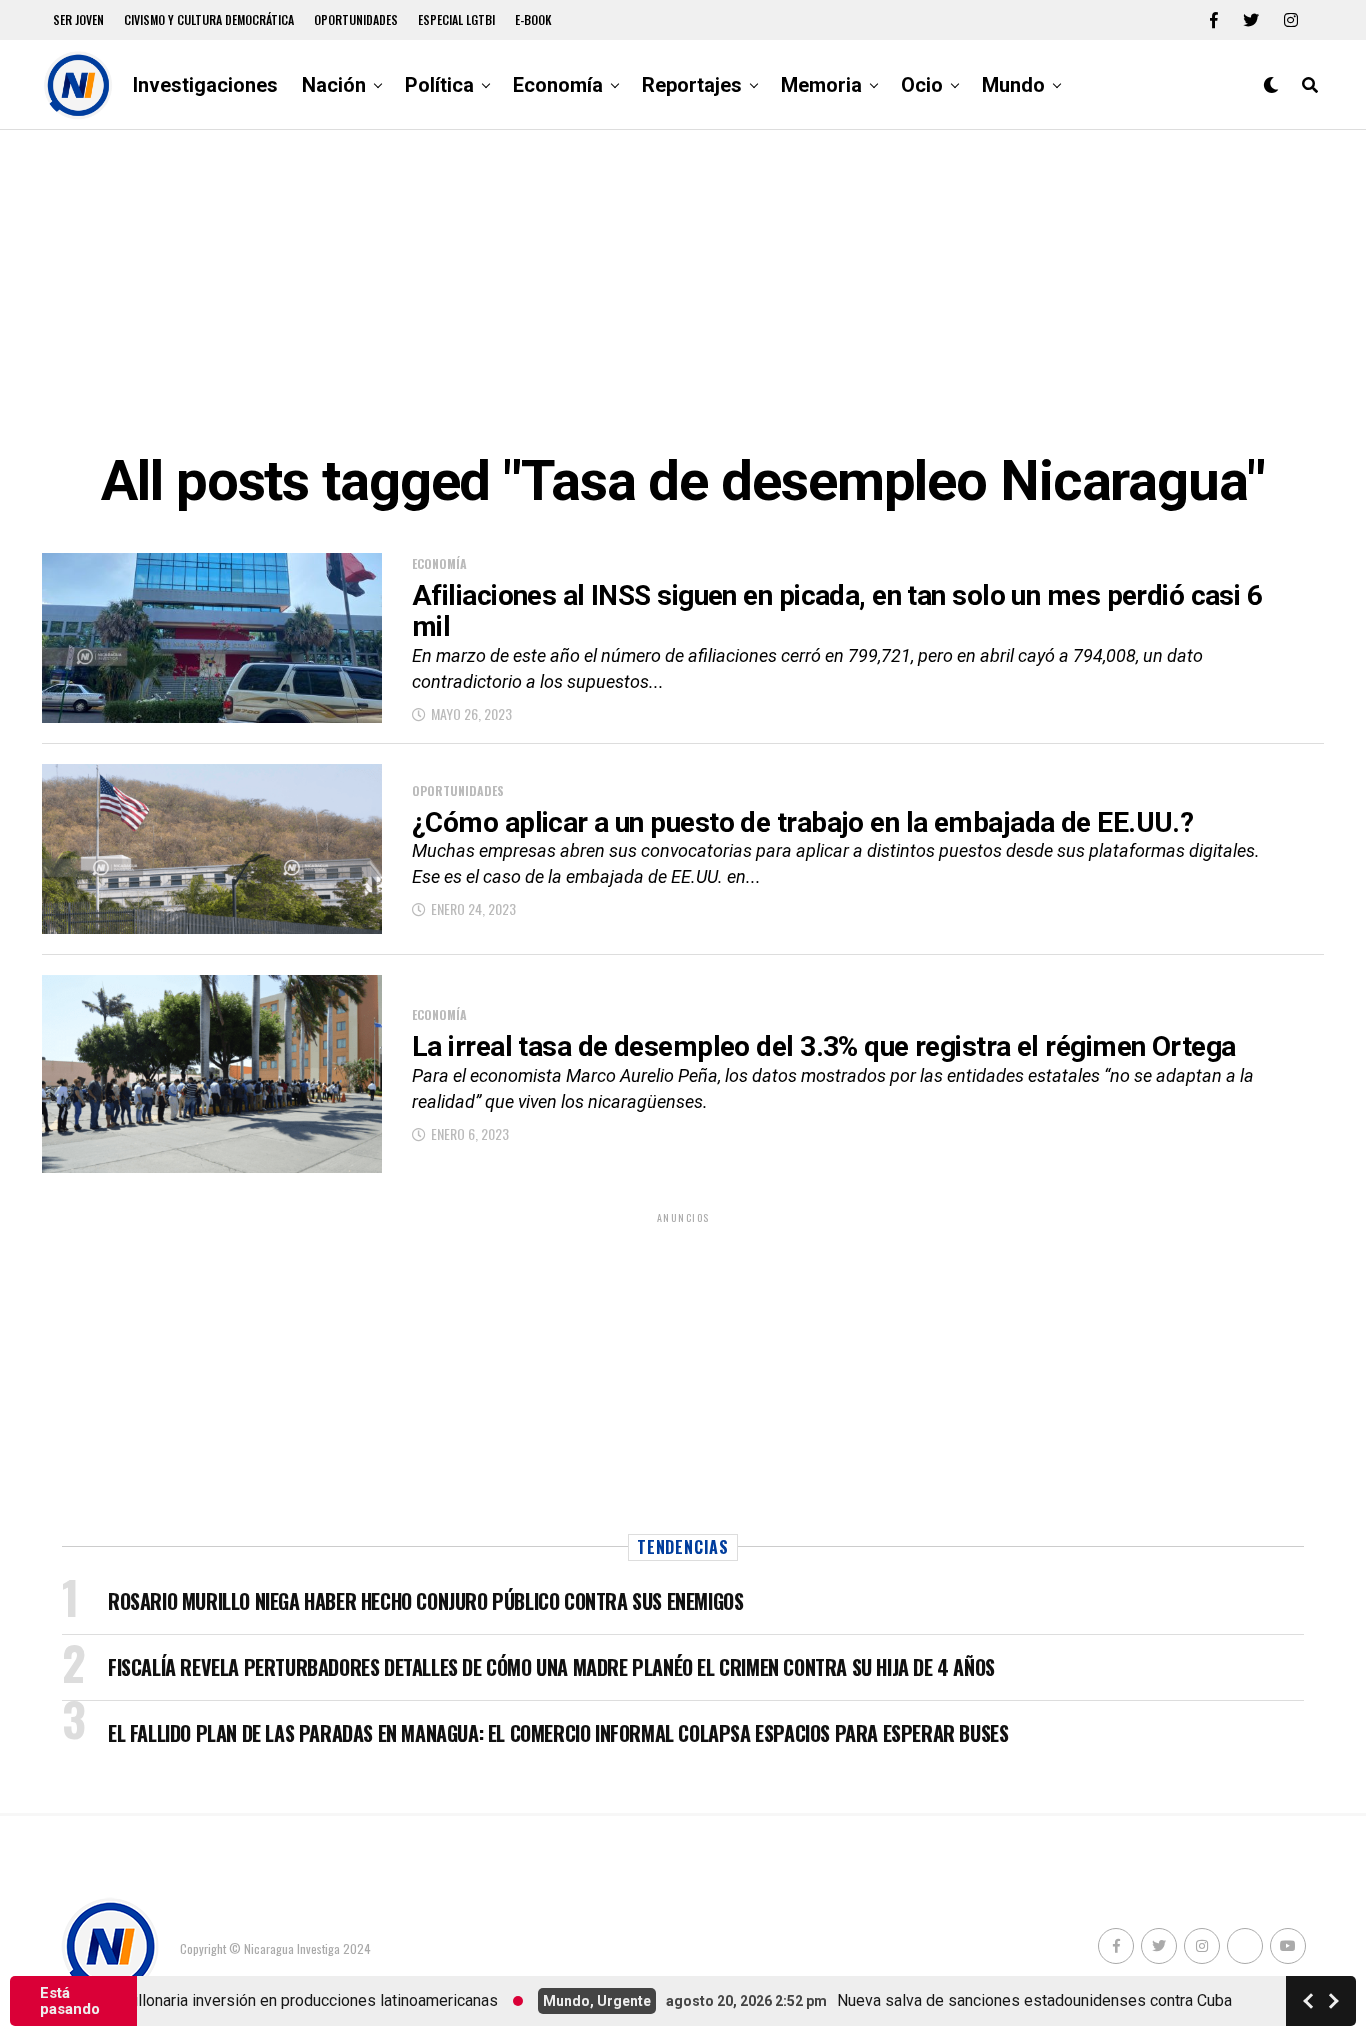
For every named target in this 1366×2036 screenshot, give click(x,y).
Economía (558, 85)
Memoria (821, 85)
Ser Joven (78, 19)
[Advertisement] (683, 290)
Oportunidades (356, 19)
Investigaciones (205, 85)
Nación (334, 85)
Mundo (1013, 85)
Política (439, 85)
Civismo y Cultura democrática (209, 19)
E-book (533, 19)
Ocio (922, 85)
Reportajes (692, 85)
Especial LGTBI (456, 19)
